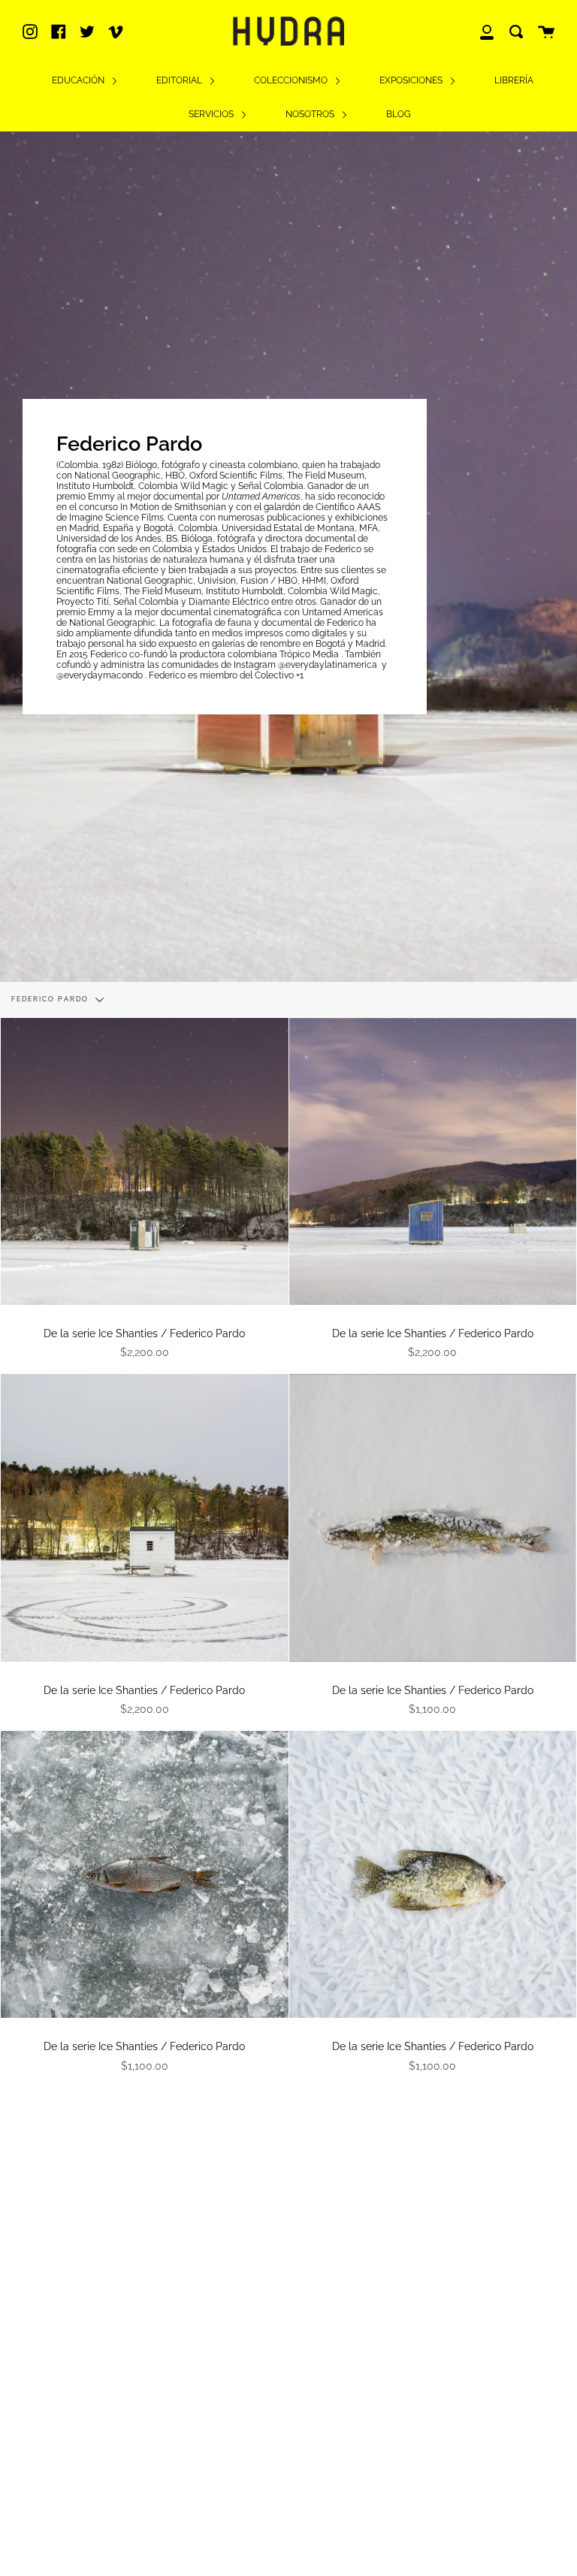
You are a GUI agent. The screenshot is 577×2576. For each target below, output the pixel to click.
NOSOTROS (311, 114)
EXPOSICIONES (412, 80)
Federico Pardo (51, 999)
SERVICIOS (212, 114)
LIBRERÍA (514, 80)
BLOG (399, 114)
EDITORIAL (180, 80)
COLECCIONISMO (292, 80)
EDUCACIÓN (79, 80)
